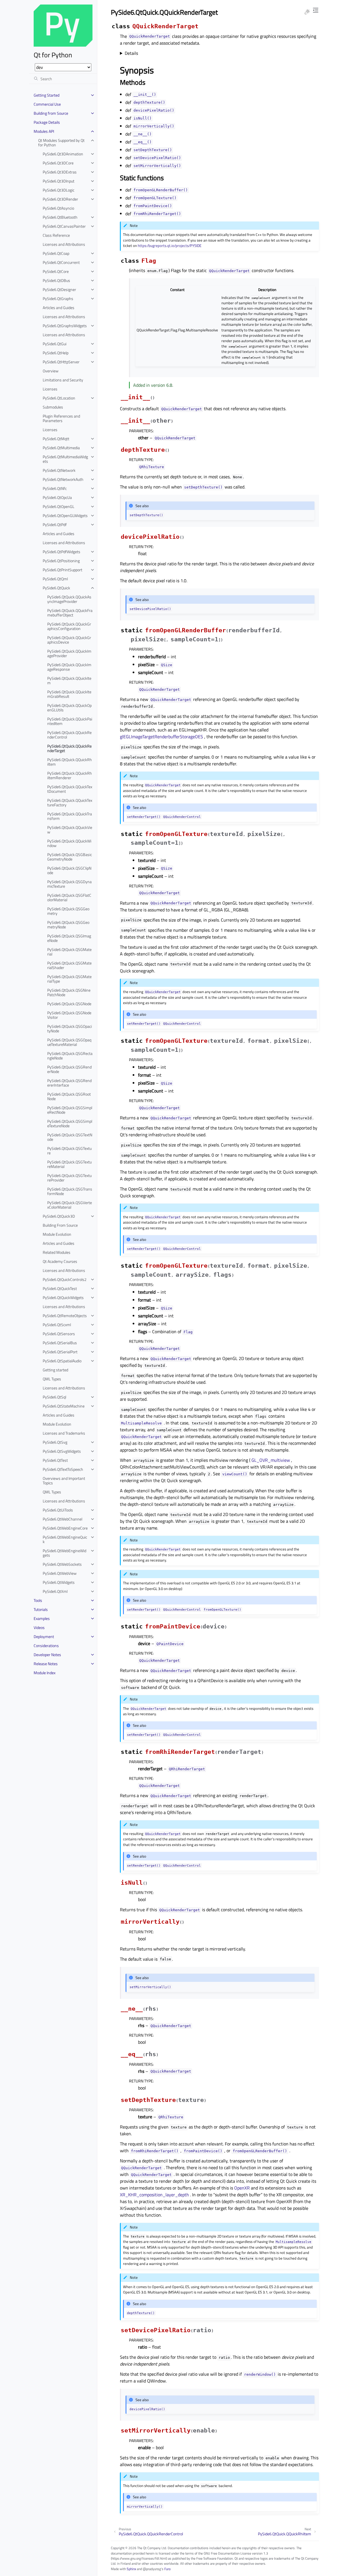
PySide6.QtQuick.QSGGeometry (68, 911)
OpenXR (242, 2188)
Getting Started (47, 95)
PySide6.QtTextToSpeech (63, 1469)
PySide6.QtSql (54, 1397)
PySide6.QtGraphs (58, 298)
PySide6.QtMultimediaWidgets (65, 459)
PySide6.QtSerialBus (60, 1343)
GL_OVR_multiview (271, 1460)
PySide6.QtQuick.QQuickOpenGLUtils (69, 708)
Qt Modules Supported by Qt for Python (61, 143)
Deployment (44, 1636)
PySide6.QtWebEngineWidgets (64, 1553)
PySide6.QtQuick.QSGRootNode (69, 1096)
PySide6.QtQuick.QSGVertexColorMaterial (70, 1205)
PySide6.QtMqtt (56, 439)
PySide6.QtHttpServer (61, 362)
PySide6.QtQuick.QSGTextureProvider (69, 1178)
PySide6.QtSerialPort (60, 1352)
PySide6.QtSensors (59, 1334)
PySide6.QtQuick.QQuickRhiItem (70, 762)
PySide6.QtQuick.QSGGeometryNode (68, 925)
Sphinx (131, 2569)
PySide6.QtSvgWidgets (62, 1451)
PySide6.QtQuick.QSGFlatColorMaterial (69, 897)
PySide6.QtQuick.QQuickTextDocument (70, 789)
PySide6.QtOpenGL (59, 506)
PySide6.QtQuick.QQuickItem (69, 680)
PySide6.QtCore (56, 271)
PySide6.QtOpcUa (57, 497)
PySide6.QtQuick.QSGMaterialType (69, 979)
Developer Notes (47, 1655)
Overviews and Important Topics (64, 1481)
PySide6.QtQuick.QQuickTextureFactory (70, 802)
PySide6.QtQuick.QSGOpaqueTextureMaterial (69, 1042)
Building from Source (51, 113)
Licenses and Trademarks (64, 1433)
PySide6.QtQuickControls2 (65, 1279)
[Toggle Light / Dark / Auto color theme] (307, 12)
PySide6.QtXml (55, 1591)
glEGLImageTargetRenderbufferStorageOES (161, 737)
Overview (51, 371)
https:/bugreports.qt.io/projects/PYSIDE (170, 246)
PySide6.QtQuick (56, 588)
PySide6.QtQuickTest (60, 1288)
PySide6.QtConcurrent (61, 262)
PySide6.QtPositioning (61, 561)
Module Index (45, 1673)
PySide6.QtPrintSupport (63, 570)
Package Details (47, 122)
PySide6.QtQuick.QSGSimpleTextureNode (70, 1123)
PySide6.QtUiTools (58, 1510)
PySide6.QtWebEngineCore (65, 1528)
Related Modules (57, 1252)
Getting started (55, 1370)
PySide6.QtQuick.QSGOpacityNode (70, 1029)
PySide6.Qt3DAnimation (63, 154)
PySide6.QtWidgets (59, 1582)
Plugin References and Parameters (61, 418)
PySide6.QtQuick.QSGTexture (69, 1151)
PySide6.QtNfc (55, 488)
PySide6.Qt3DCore (58, 163)
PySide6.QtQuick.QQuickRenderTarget (69, 748)
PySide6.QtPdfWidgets (62, 552)
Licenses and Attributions (64, 244)
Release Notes (46, 1664)
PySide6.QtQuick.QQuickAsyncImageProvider (69, 599)
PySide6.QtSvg (55, 1442)
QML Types (52, 1379)
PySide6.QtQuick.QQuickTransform (70, 816)
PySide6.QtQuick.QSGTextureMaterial (69, 1164)
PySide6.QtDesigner (59, 289)
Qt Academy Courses (60, 1261)
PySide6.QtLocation (59, 398)
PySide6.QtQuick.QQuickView (70, 830)
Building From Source (60, 1225)
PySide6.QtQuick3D (59, 1216)
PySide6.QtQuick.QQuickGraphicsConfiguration (69, 626)
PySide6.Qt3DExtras (60, 172)
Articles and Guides (59, 308)
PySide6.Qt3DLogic (59, 190)
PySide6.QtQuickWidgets (63, 1297)
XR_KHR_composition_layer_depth (154, 2195)
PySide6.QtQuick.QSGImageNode (69, 938)
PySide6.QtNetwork (59, 470)
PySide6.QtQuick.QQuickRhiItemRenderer (70, 775)
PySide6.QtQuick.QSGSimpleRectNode (70, 1110)
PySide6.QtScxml (57, 1325)
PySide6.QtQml (55, 579)
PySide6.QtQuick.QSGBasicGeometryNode (70, 857)
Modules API (44, 131)
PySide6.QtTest (55, 1460)
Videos (39, 1627)
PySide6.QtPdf (55, 524)
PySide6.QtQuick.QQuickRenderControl (69, 735)
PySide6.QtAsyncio (58, 208)
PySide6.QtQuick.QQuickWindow (69, 843)
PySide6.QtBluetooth (60, 217)
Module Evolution (57, 1234)
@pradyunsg (152, 2569)
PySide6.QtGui (55, 344)
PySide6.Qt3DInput (59, 181)
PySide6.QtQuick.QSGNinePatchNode (69, 992)
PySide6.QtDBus (56, 280)
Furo (167, 2569)
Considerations (46, 1646)
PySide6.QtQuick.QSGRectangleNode (70, 1056)
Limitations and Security (63, 380)
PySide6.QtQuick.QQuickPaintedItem (70, 721)
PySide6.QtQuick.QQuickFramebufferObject (70, 613)
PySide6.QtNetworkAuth (63, 479)
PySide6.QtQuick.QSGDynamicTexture (69, 884)
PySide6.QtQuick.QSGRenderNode (69, 1069)
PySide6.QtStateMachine (64, 1406)
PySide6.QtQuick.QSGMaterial (69, 952)
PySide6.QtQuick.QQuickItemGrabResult (69, 694)
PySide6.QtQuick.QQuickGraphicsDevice (69, 640)
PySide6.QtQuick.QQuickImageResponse (69, 667)
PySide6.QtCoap (56, 253)
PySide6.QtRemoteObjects (65, 1316)
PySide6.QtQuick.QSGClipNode (69, 870)
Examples (42, 1618)
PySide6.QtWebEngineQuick (65, 1539)
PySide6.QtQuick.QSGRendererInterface (69, 1083)
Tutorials (41, 1609)
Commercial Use (47, 104)
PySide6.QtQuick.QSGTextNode (70, 1137)
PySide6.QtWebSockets (62, 1564)
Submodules (53, 407)
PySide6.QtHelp (56, 353)
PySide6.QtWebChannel (63, 1519)
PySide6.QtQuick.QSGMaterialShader (69, 965)
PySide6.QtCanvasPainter (64, 226)
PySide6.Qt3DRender (60, 199)
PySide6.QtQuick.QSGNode (69, 1004)
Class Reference (56, 235)
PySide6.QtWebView (60, 1573)
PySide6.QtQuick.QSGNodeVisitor (69, 1015)
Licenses (50, 389)
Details (131, 53)
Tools (38, 1600)
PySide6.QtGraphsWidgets (65, 326)
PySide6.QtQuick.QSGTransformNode (70, 1191)
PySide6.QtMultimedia (61, 448)
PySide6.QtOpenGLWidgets (65, 515)
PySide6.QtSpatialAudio (62, 1361)
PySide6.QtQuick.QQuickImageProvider (69, 653)
